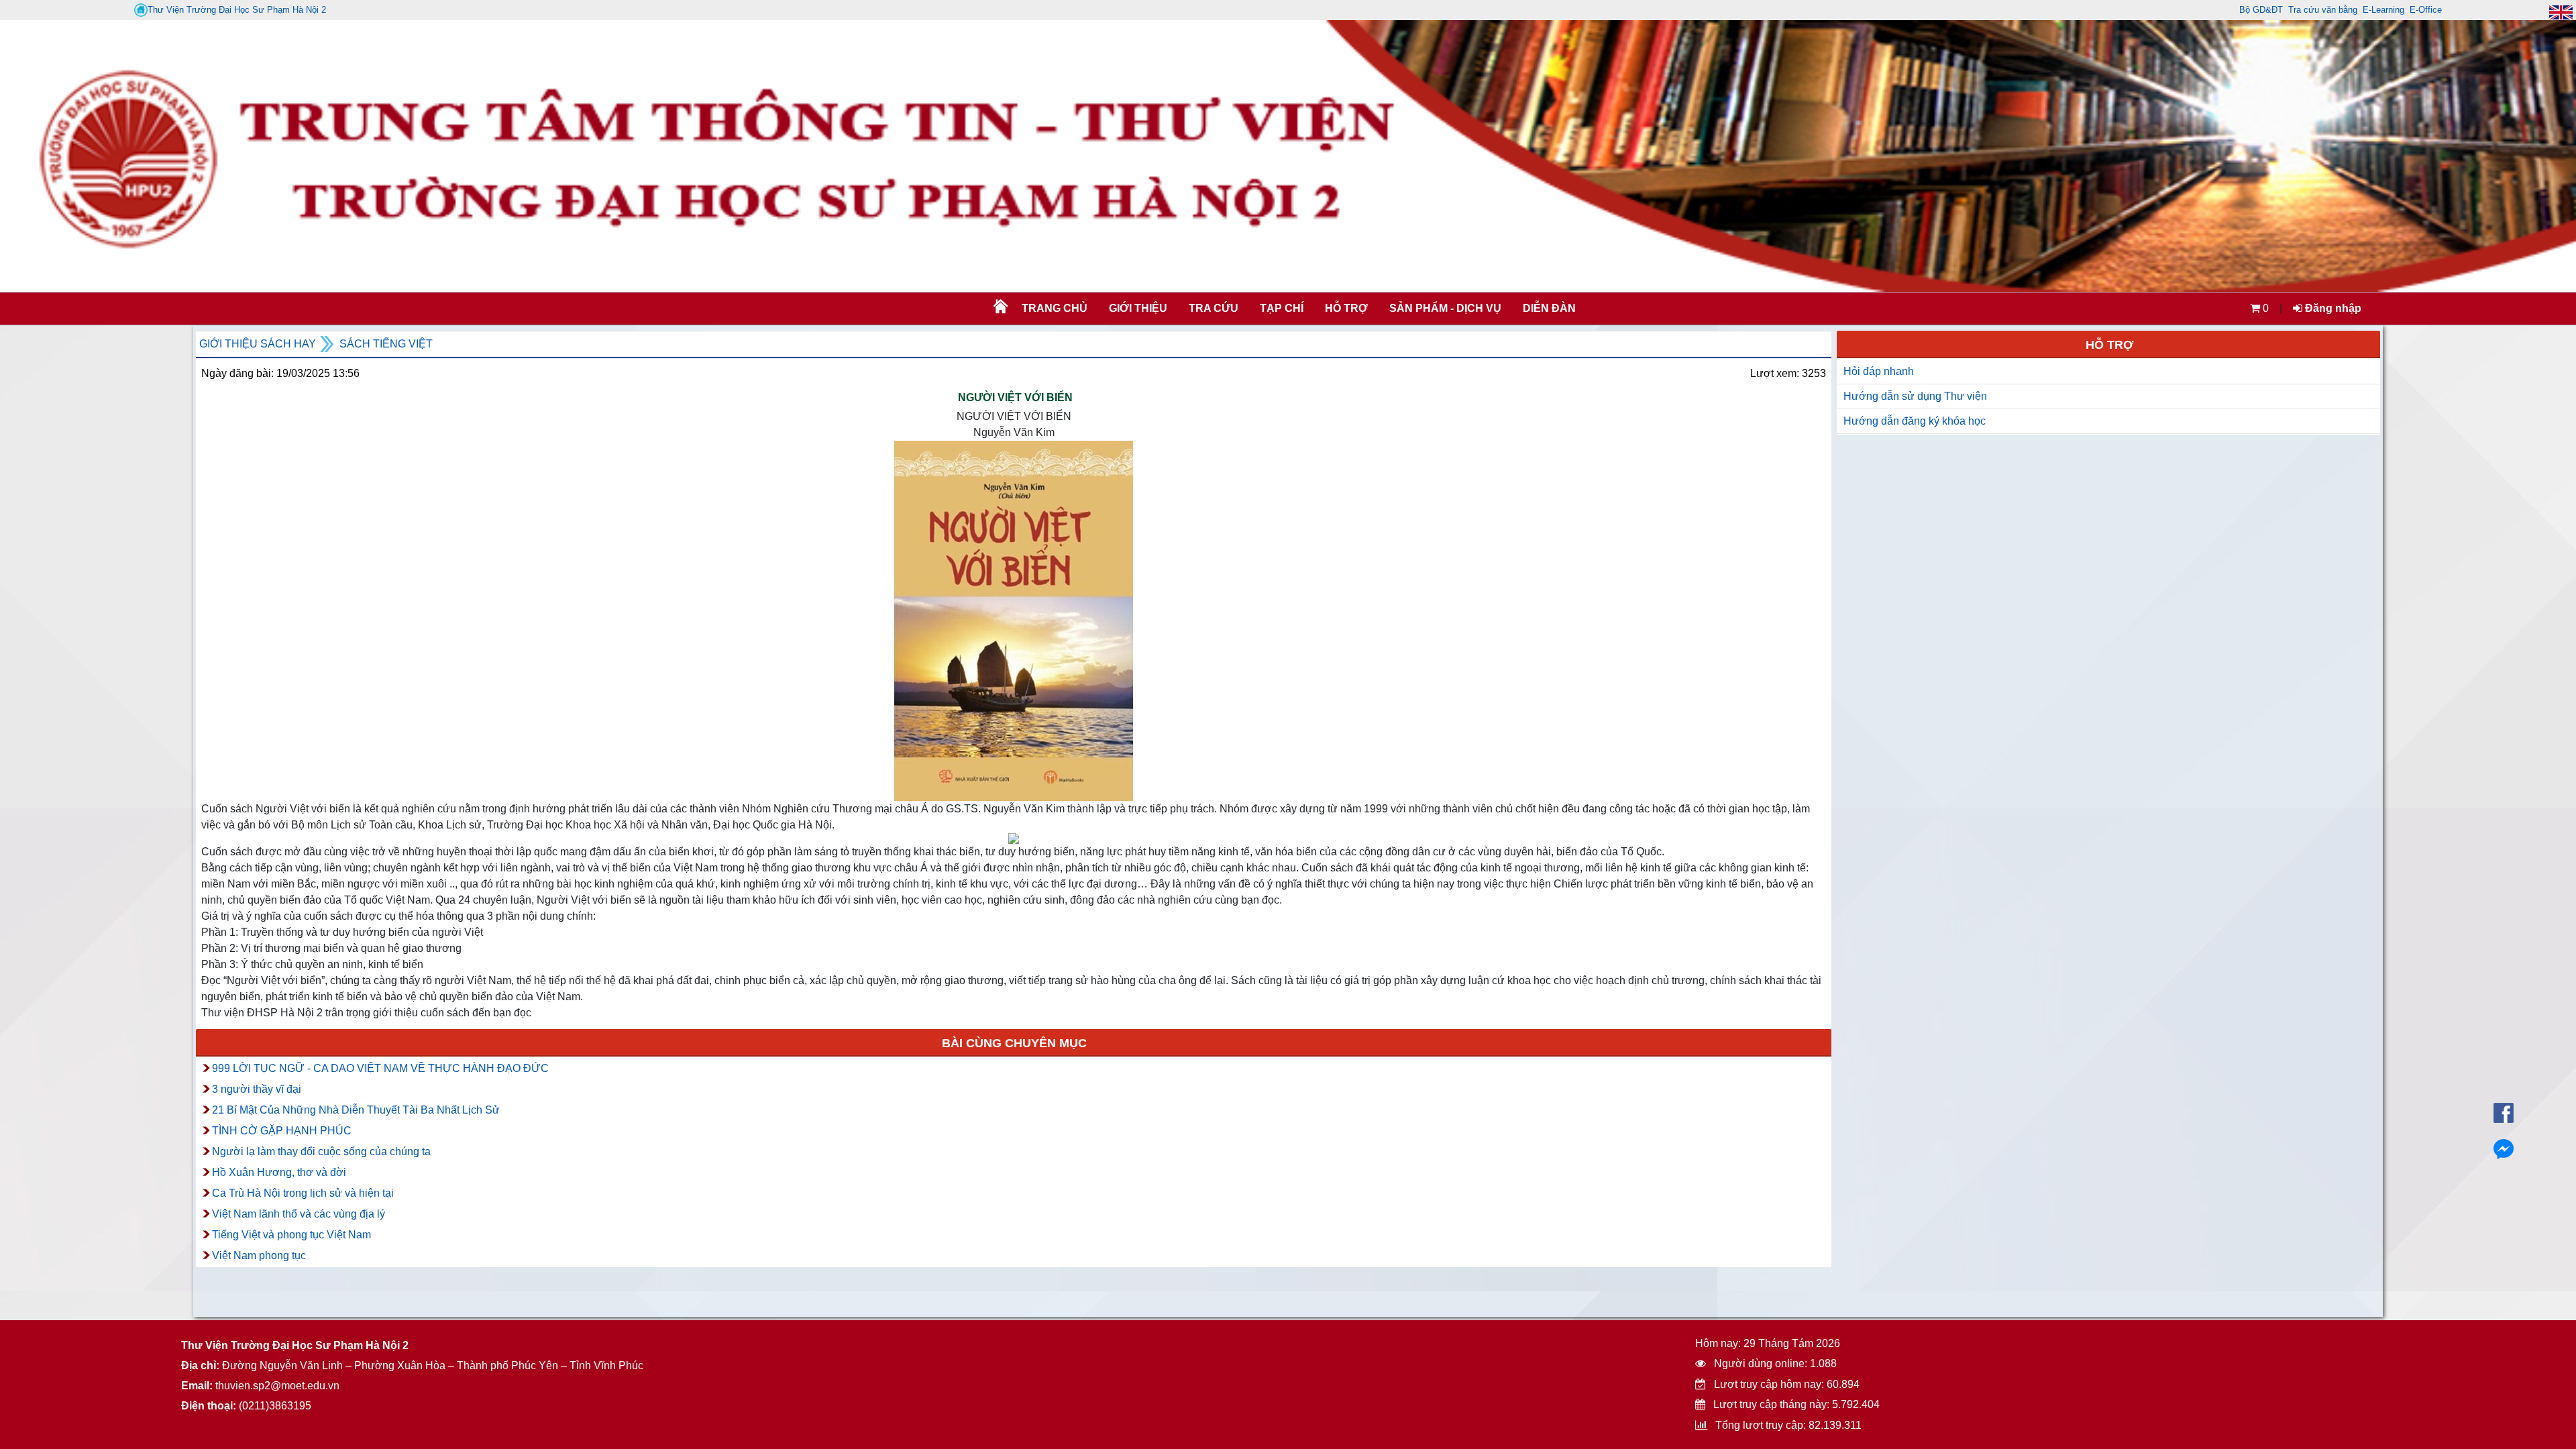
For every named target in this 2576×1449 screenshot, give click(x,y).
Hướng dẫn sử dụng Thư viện (1915, 396)
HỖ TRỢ (1346, 308)
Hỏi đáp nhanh (1879, 371)
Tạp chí (1282, 308)
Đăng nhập (2332, 308)
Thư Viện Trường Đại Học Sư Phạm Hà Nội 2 (237, 10)
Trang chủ (1055, 308)
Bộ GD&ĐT (2261, 10)
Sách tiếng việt (386, 344)
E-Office (2426, 10)
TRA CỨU (1214, 308)
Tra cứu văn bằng (2323, 10)
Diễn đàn (1549, 308)
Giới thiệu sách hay (258, 344)
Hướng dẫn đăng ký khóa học (1915, 421)
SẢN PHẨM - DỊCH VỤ (1444, 308)
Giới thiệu (1138, 308)
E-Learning (2383, 10)
